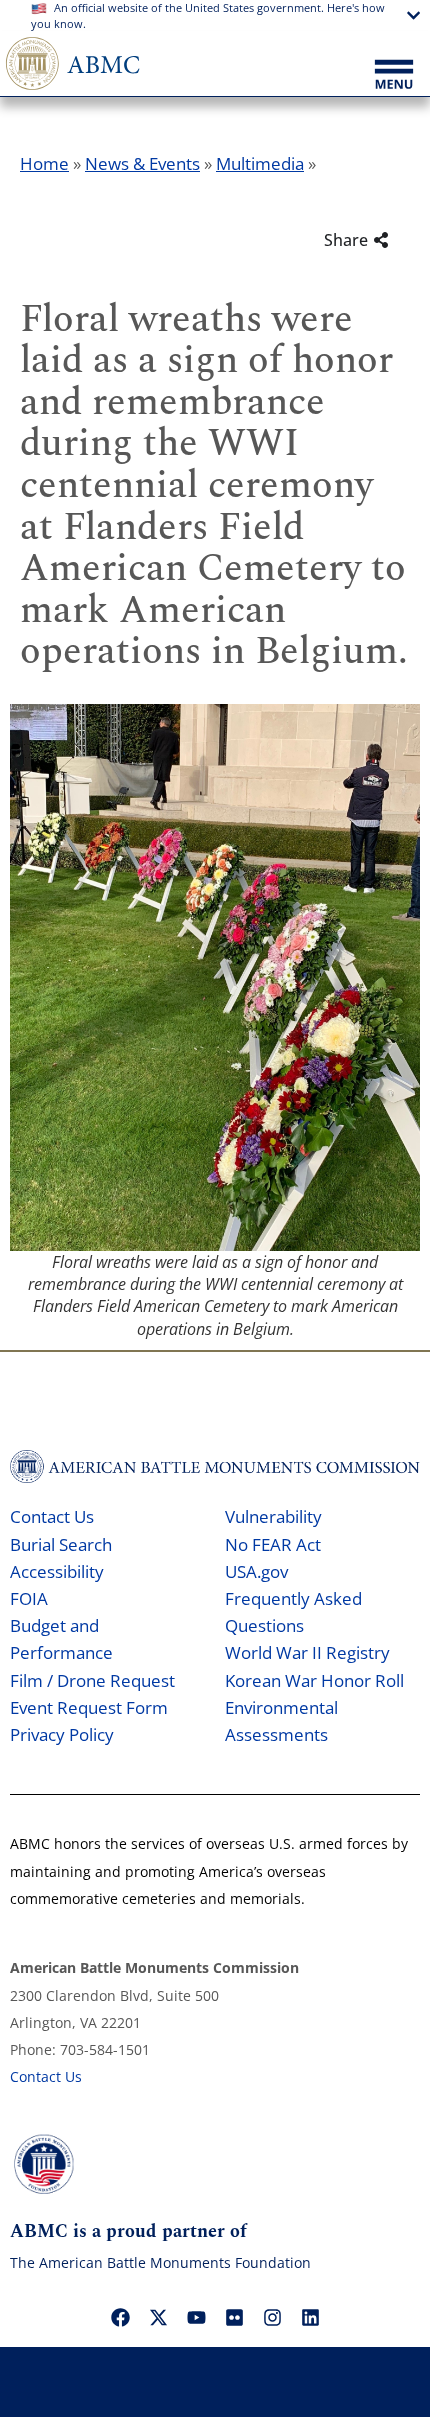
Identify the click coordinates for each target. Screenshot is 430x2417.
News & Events (142, 163)
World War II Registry (307, 1652)
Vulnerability (273, 1516)
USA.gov (256, 1571)
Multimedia (260, 163)
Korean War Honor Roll (314, 1680)
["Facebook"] (120, 2318)
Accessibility (57, 1571)
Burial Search (61, 1544)
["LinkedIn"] (310, 2318)
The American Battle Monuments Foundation (160, 2262)
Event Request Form (89, 1707)
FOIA (29, 1598)
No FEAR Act (273, 1544)
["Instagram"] (272, 2318)
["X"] (158, 2318)
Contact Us (52, 1516)
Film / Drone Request (92, 1680)
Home (44, 163)
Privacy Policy (62, 1734)
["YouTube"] (196, 2318)
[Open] (394, 76)
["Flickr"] (234, 2318)
